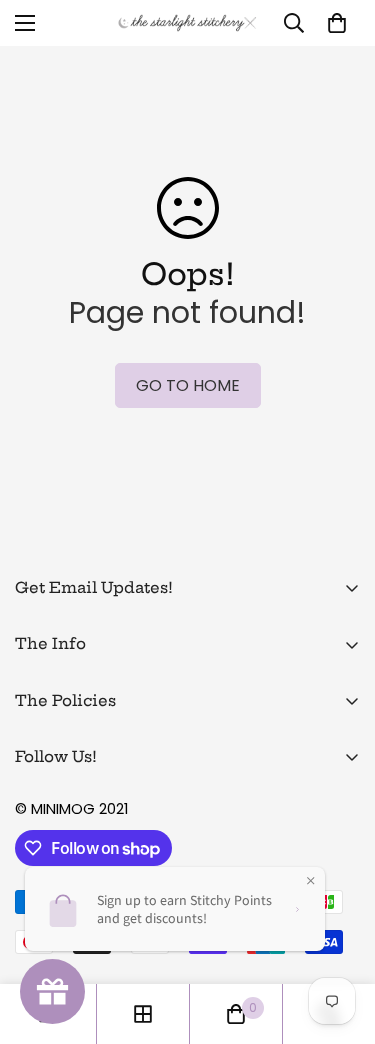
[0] (337, 23)
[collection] (143, 1014)
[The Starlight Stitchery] (187, 23)
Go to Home (188, 385)
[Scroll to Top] (339, 938)
